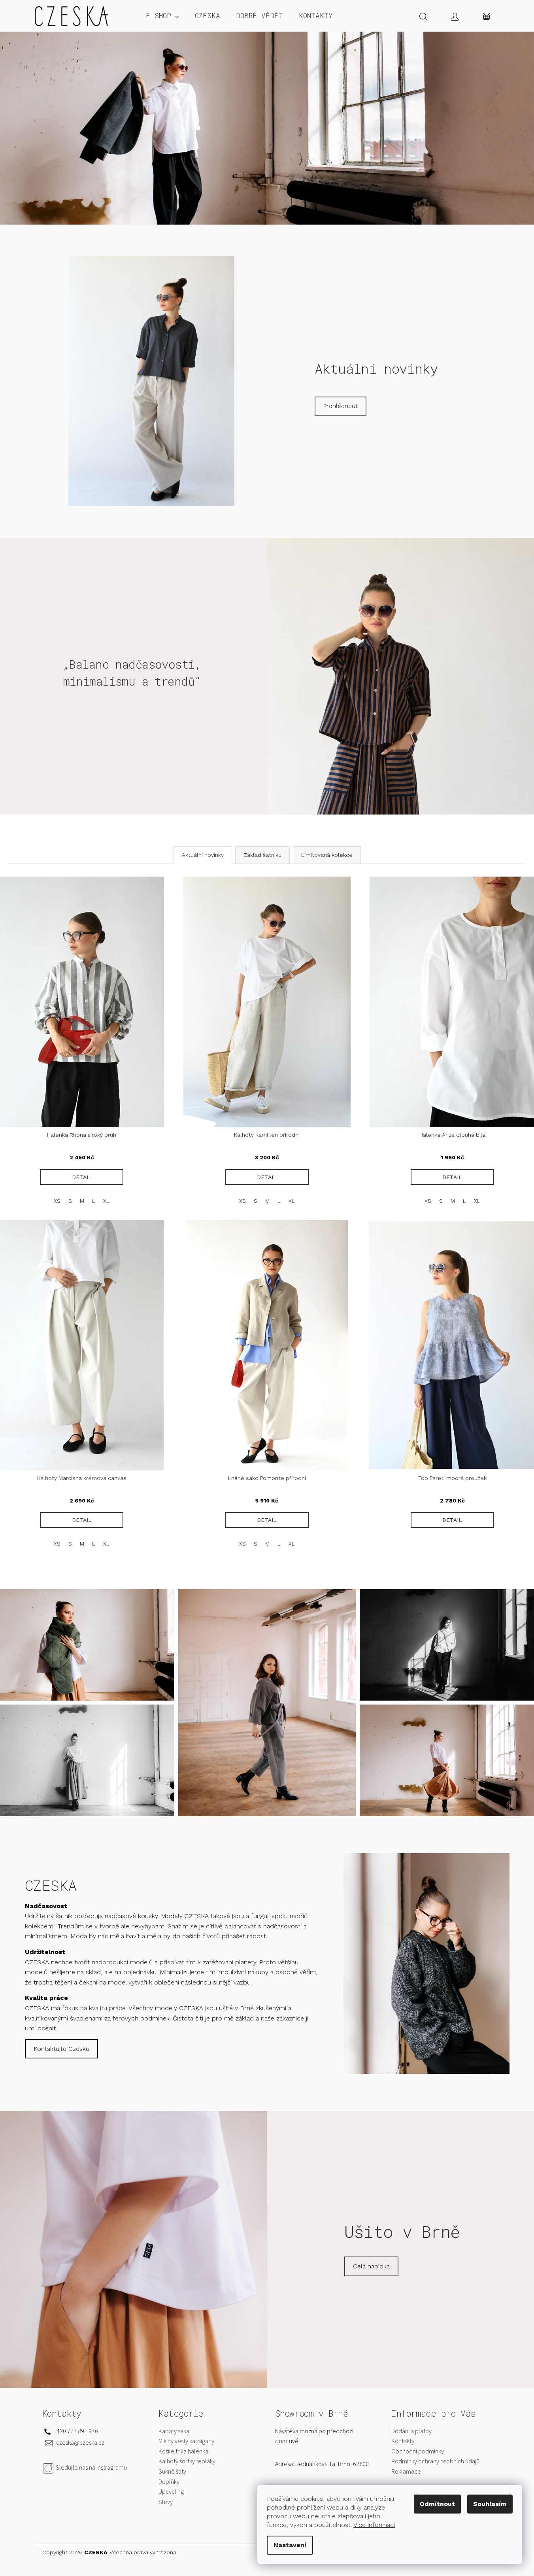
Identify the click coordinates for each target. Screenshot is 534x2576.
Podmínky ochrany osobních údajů (435, 2461)
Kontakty (403, 2441)
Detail (82, 1177)
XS (57, 1201)
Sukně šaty (172, 2472)
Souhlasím (490, 2504)
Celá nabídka (371, 2266)
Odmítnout (437, 2504)
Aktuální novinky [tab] (203, 855)
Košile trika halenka (183, 2451)
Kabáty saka (174, 2431)
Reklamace (406, 2472)
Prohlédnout (341, 406)
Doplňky (169, 2482)
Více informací (374, 2525)
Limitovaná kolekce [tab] (327, 855)
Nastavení (290, 2545)
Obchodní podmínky (418, 2451)
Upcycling (171, 2492)
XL (106, 1201)
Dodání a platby (411, 2431)
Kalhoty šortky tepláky (187, 2461)
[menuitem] (162, 16)
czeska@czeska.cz (80, 2443)
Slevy (166, 2502)
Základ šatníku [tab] (262, 855)
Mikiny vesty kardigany (186, 2441)
